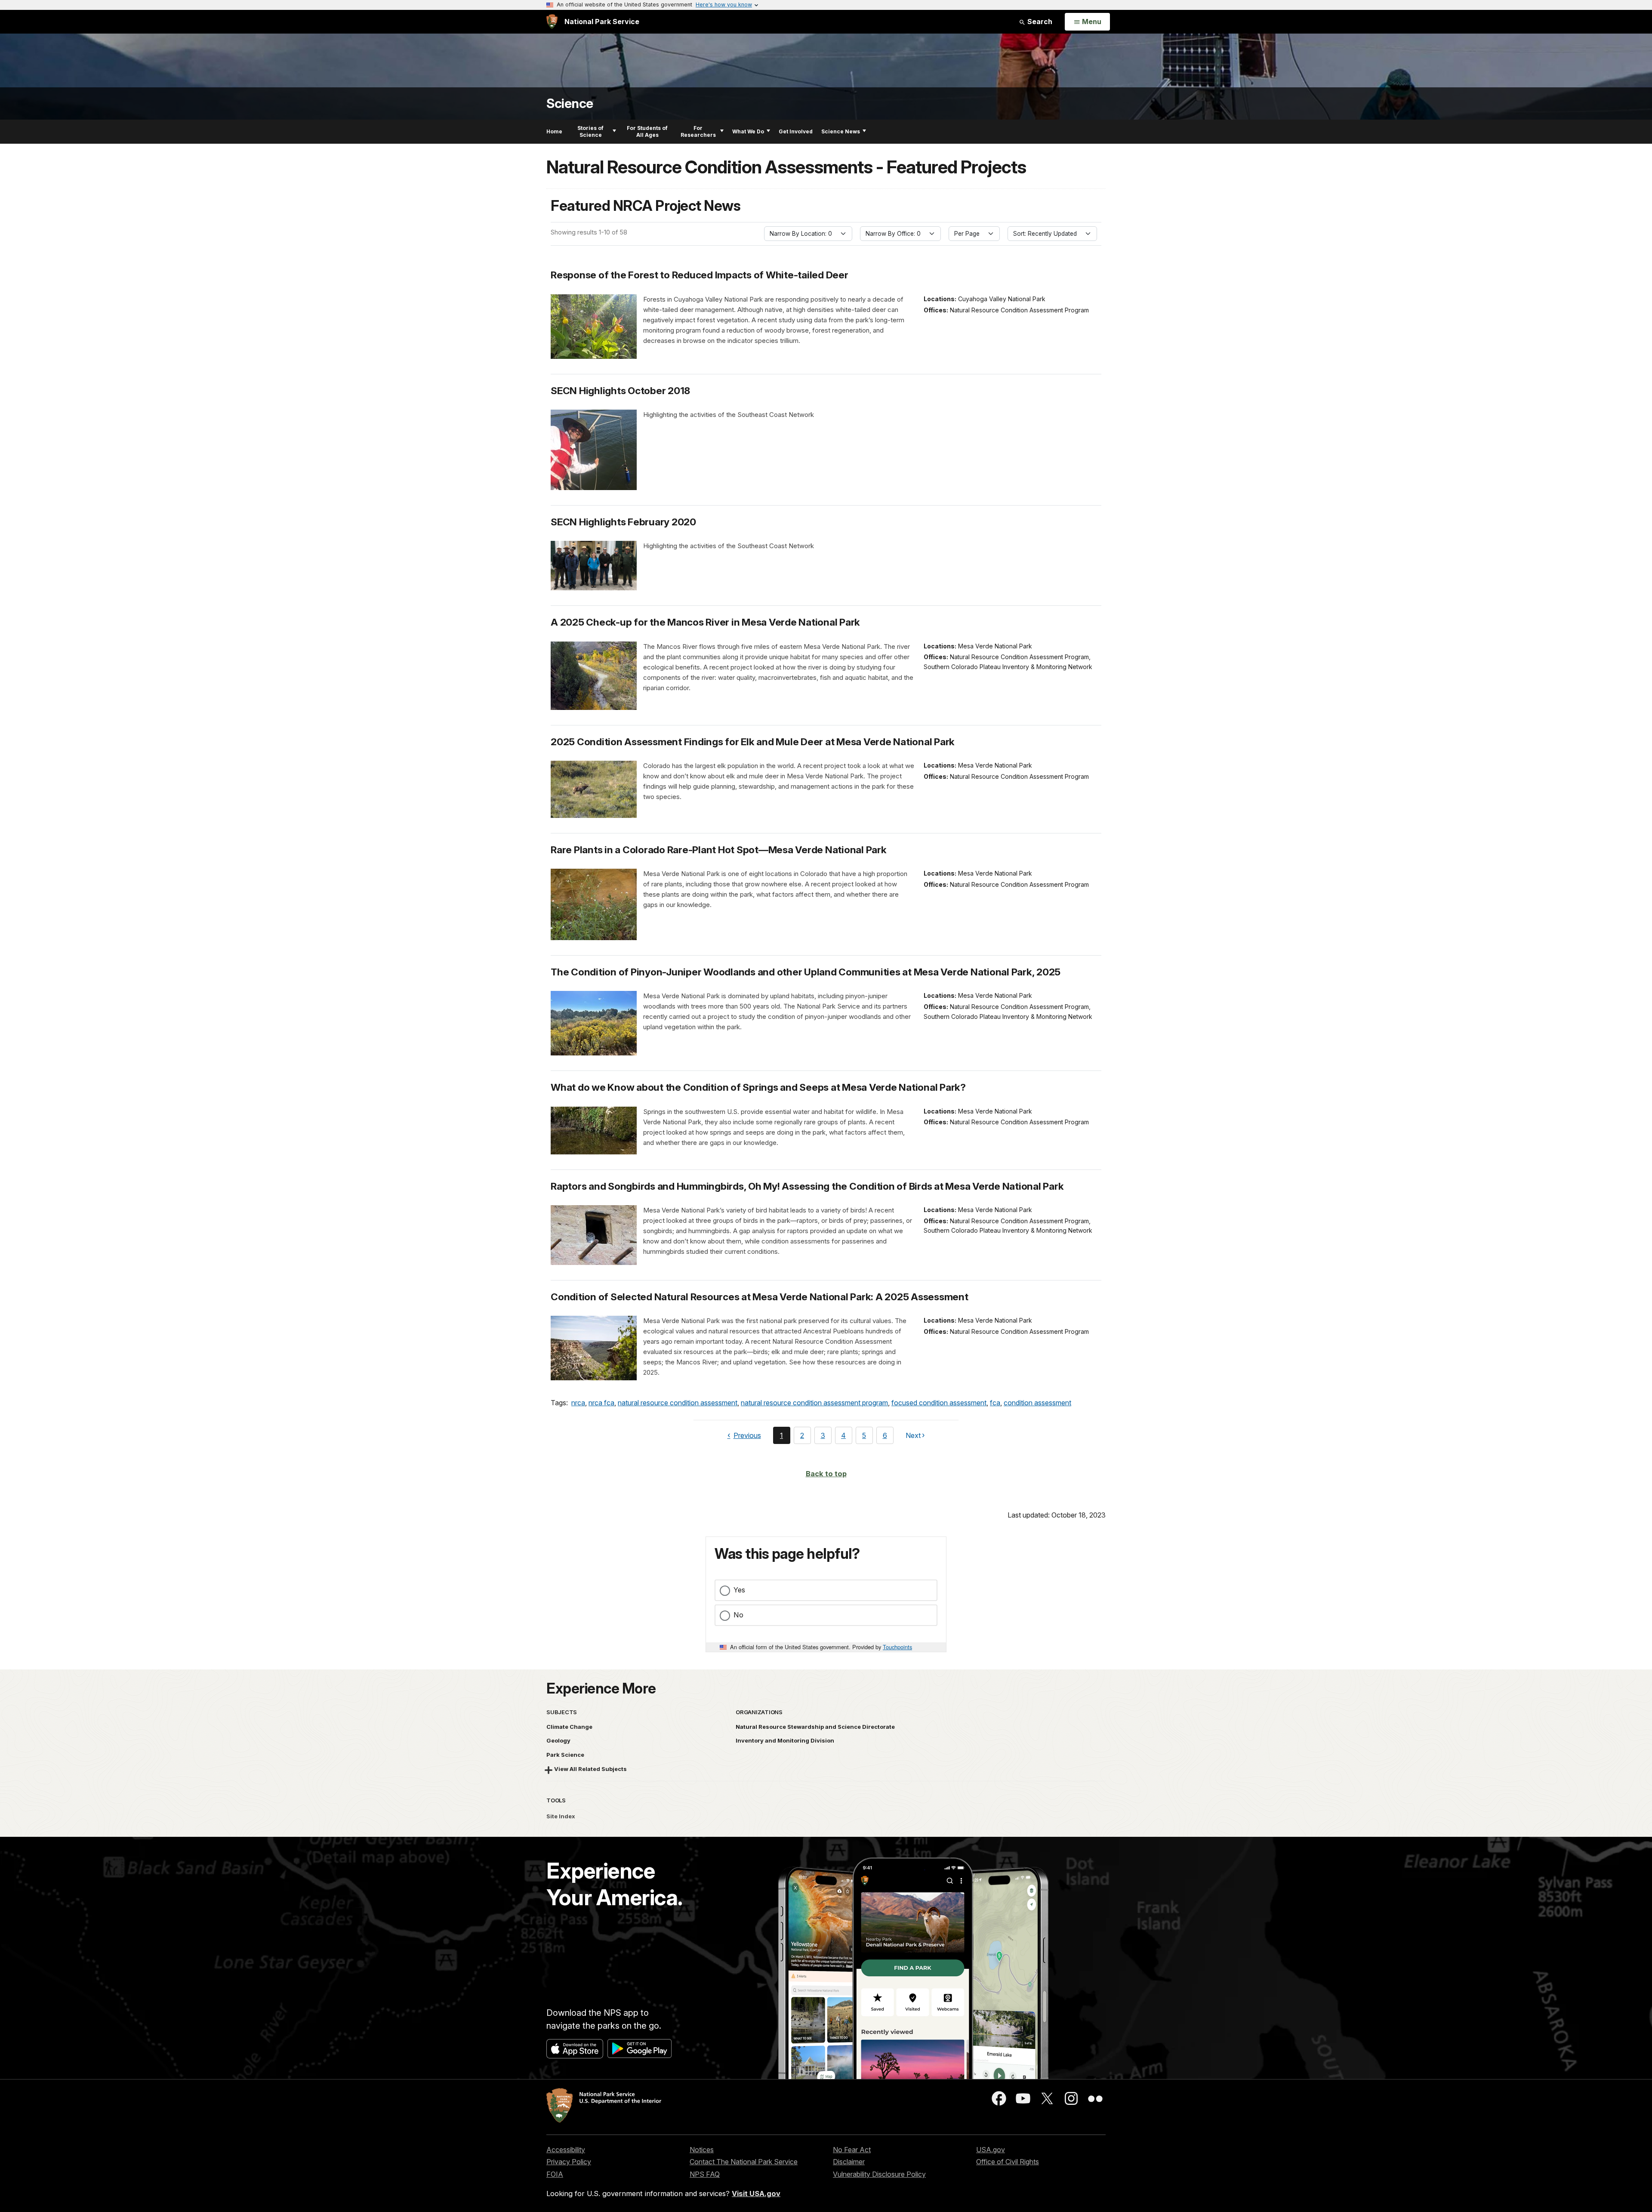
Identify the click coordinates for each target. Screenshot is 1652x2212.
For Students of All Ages (647, 131)
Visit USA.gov (756, 2193)
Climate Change (569, 1727)
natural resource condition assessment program (814, 1403)
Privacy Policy (569, 2162)
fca (995, 1403)
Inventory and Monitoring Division (785, 1740)
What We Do (748, 131)
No (738, 1615)
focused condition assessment (939, 1403)
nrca (578, 1403)
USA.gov (991, 2150)
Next (913, 1437)
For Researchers (698, 131)
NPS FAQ (705, 2174)
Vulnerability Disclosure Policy (879, 2174)
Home (554, 131)
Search (1039, 22)
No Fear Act (852, 2150)
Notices (702, 2150)
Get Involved (796, 131)
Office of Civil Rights (1008, 2162)
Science (570, 103)
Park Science (565, 1755)
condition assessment (1037, 1403)
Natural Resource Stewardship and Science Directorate (815, 1727)
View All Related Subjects (590, 1769)
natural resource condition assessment (678, 1403)
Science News (841, 131)
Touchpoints (897, 1647)
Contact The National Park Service (744, 2162)
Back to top (826, 1474)
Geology (558, 1740)
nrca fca (601, 1403)
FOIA (555, 2174)
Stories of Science (590, 131)
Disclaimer (849, 2162)
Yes (739, 1590)
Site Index (561, 1816)
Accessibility (566, 2150)
